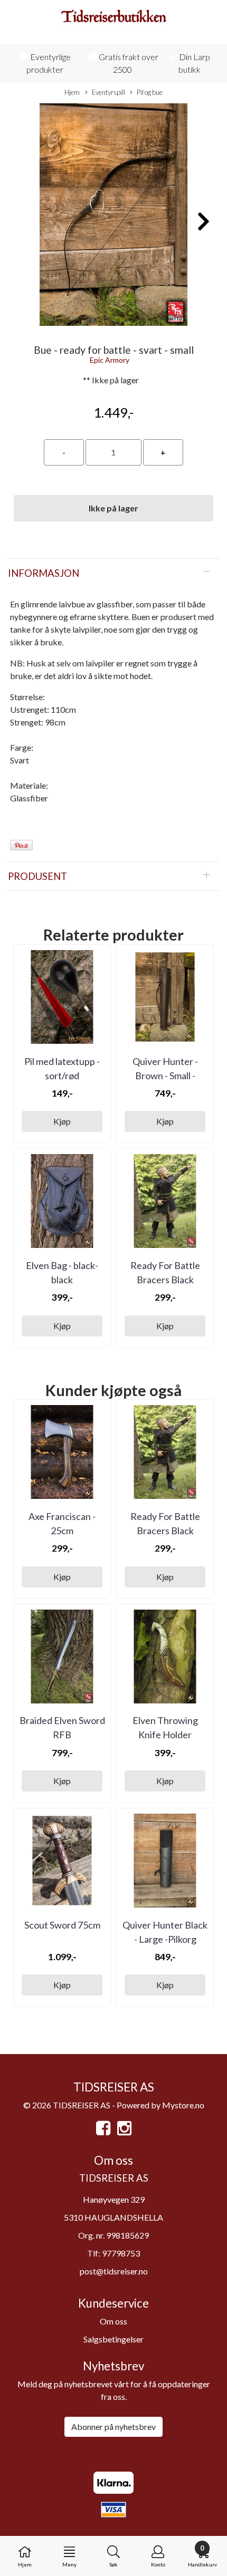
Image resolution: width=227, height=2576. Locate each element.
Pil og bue (150, 92)
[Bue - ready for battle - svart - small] (113, 216)
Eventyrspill (108, 92)
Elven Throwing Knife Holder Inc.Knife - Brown (165, 1735)
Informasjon (44, 573)
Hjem (72, 92)
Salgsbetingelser (113, 2339)
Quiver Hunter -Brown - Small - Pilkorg (165, 1076)
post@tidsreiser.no (114, 2271)
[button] (92, 321)
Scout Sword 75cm (62, 1925)
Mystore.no (183, 2105)
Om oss (113, 2321)
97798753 (121, 2253)
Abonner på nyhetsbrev (113, 2427)
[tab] (113, 573)
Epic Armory (110, 360)
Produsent (37, 876)
